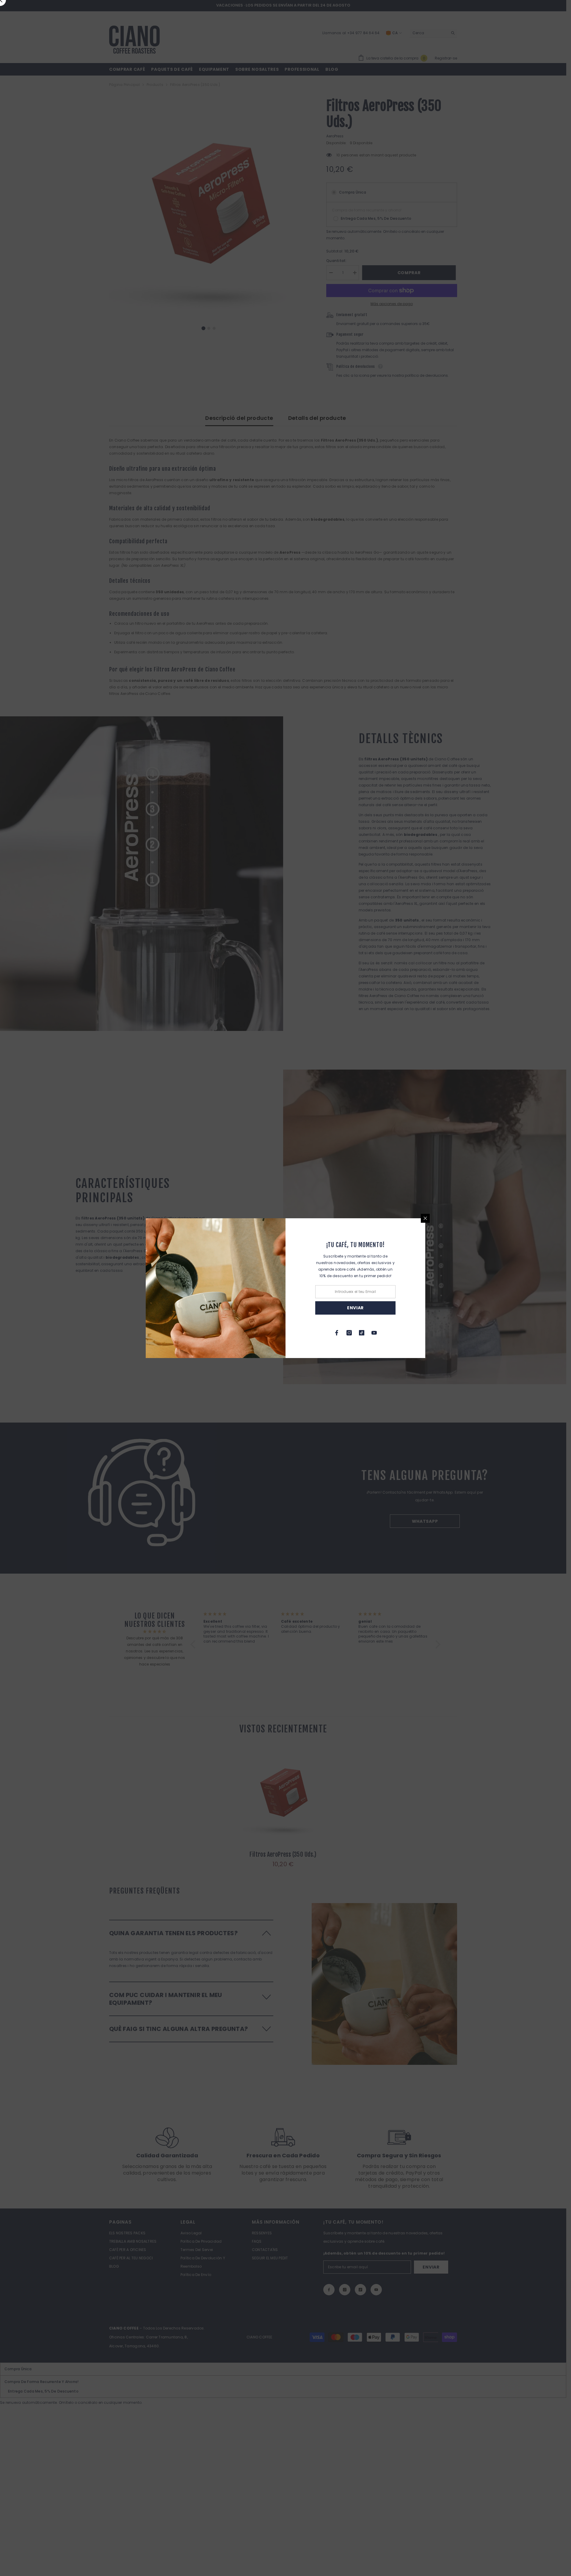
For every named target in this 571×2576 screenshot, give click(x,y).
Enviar (355, 1308)
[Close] (425, 1218)
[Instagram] (349, 1333)
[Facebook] (337, 1333)
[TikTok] (362, 1333)
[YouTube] (374, 1333)
